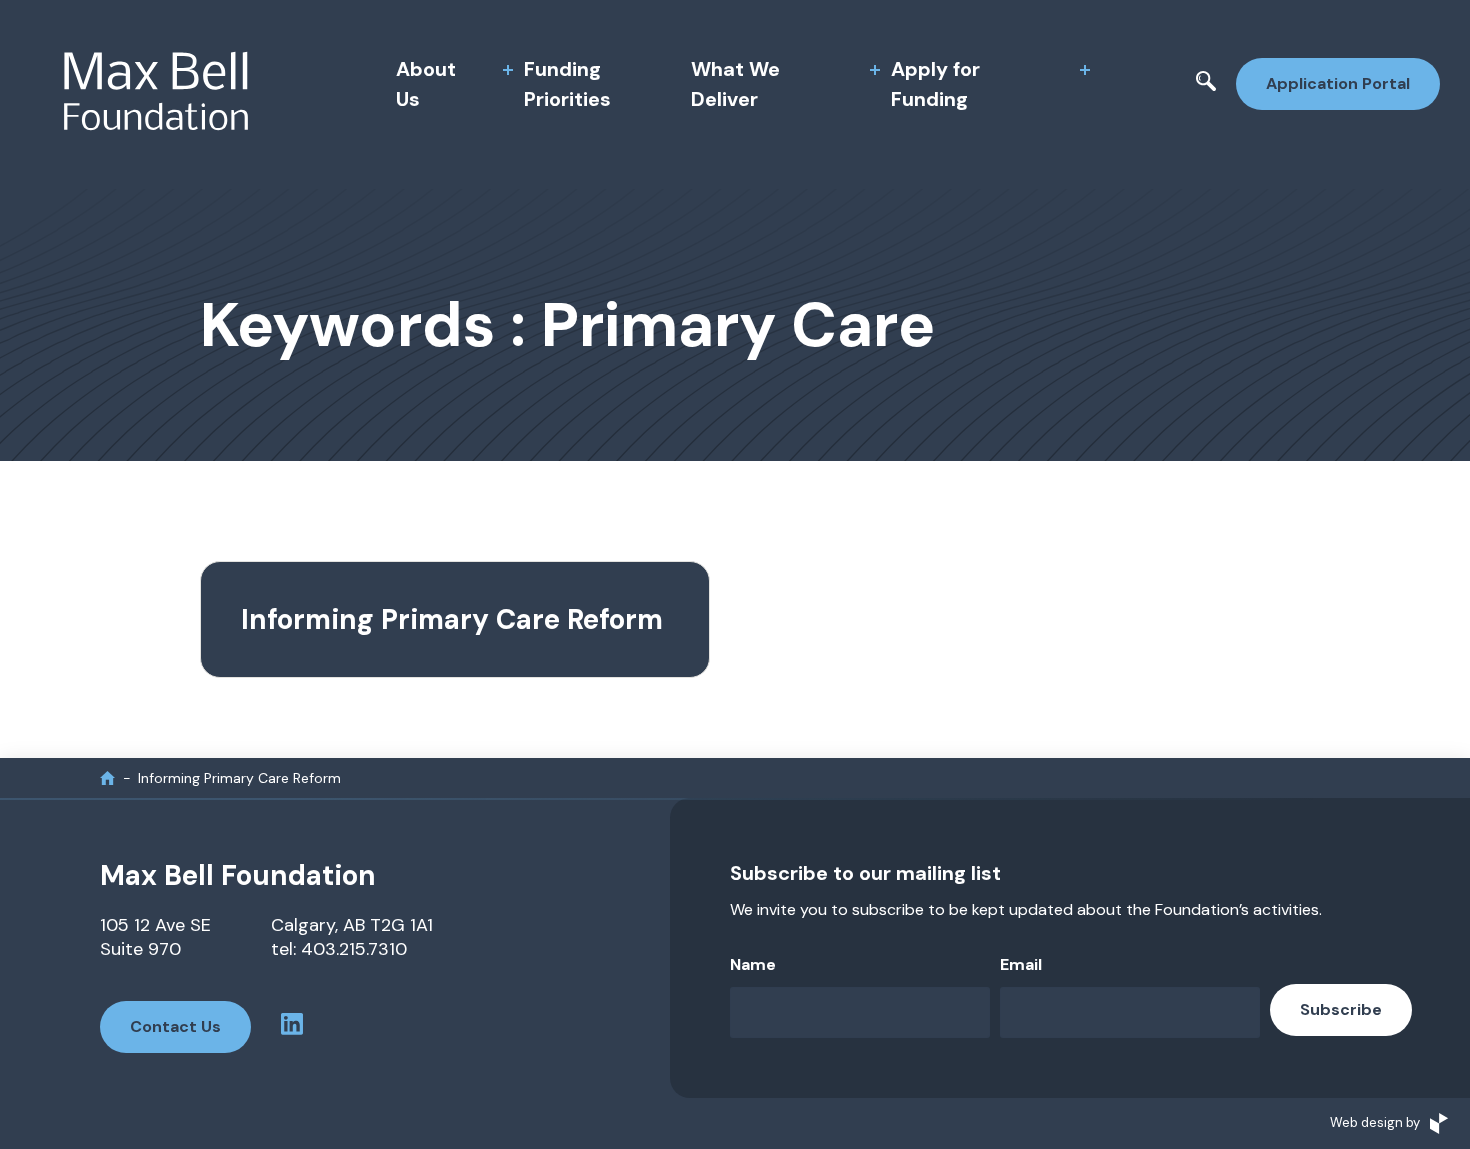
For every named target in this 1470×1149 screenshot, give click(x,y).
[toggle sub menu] (508, 70)
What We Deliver (735, 84)
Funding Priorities (567, 84)
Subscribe (1341, 1009)
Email (1021, 964)
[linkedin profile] (292, 1027)
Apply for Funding (935, 84)
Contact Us (175, 1026)
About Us (426, 84)
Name (753, 964)
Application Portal (1338, 83)
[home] (107, 777)
